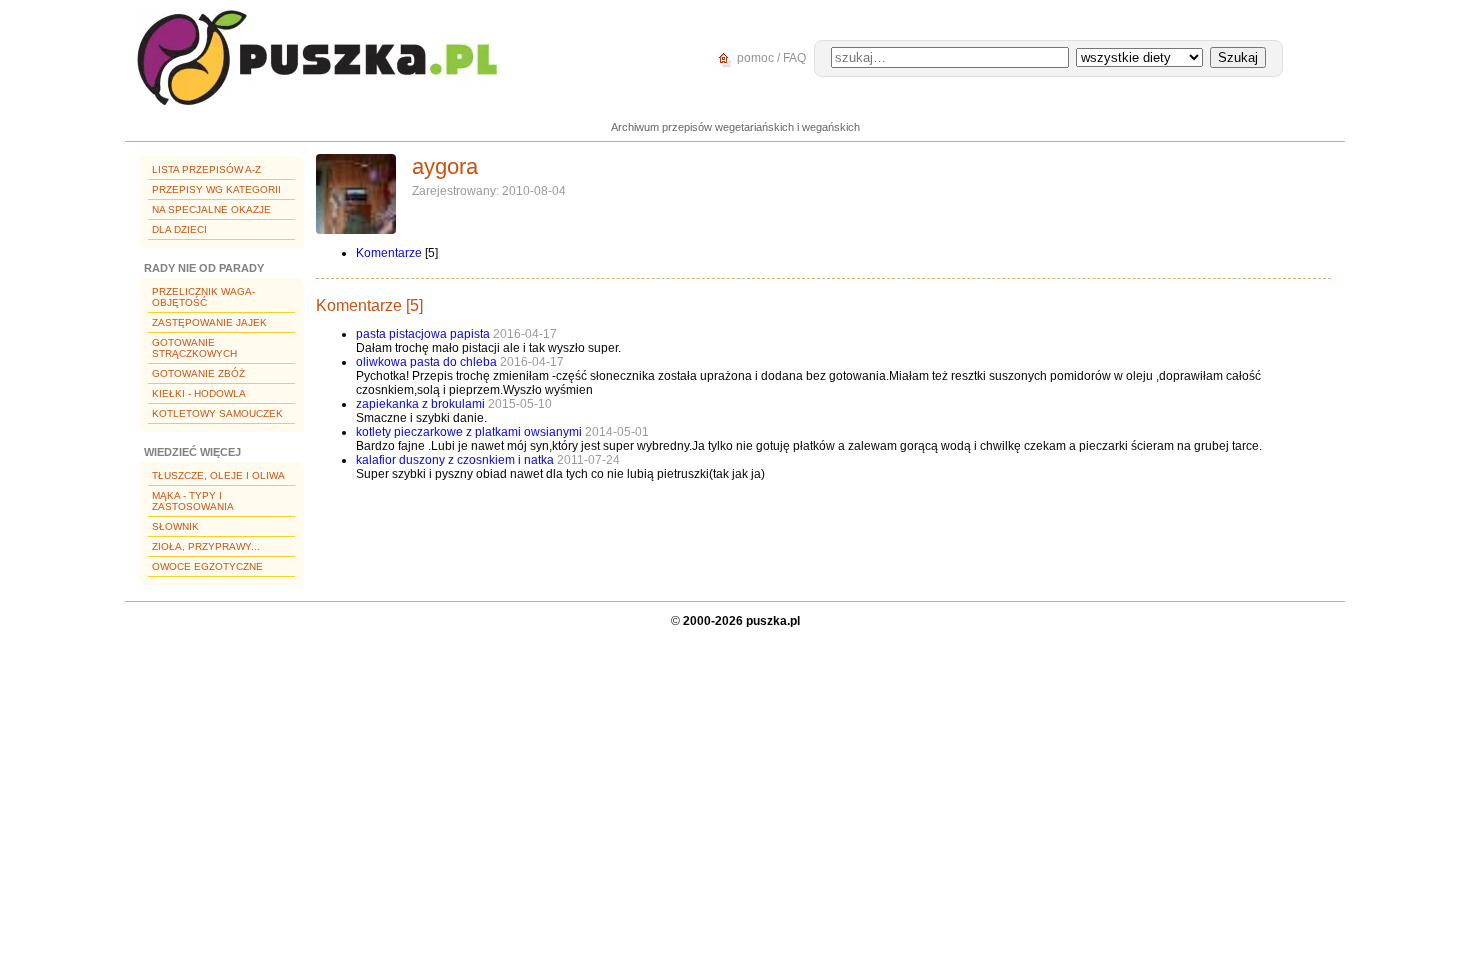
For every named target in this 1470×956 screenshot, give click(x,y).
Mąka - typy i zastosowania (193, 501)
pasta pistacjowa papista (424, 334)
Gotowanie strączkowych (194, 348)
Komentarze (389, 253)
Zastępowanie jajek (209, 322)
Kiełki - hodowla (199, 393)
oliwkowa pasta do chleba (426, 362)
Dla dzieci (179, 229)
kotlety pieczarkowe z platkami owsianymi (469, 432)
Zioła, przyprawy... (206, 546)
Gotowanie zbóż (198, 373)
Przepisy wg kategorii (216, 189)
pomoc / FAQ (770, 58)
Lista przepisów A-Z (206, 169)
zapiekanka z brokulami (420, 404)
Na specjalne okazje (211, 209)
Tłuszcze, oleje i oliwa (218, 475)
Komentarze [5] (369, 305)
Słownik (175, 526)
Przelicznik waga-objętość (203, 297)
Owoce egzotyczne (207, 566)
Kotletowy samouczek (217, 413)
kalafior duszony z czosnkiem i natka (455, 460)
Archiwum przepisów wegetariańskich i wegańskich (735, 127)
